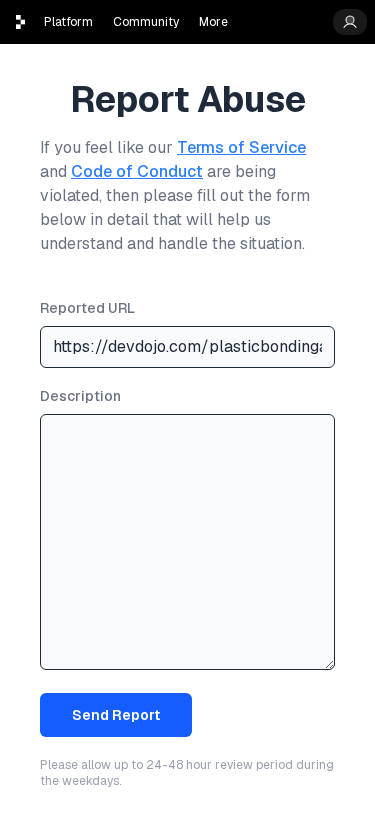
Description (80, 396)
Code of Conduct (137, 171)
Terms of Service (241, 147)
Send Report (116, 715)
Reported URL (87, 308)
